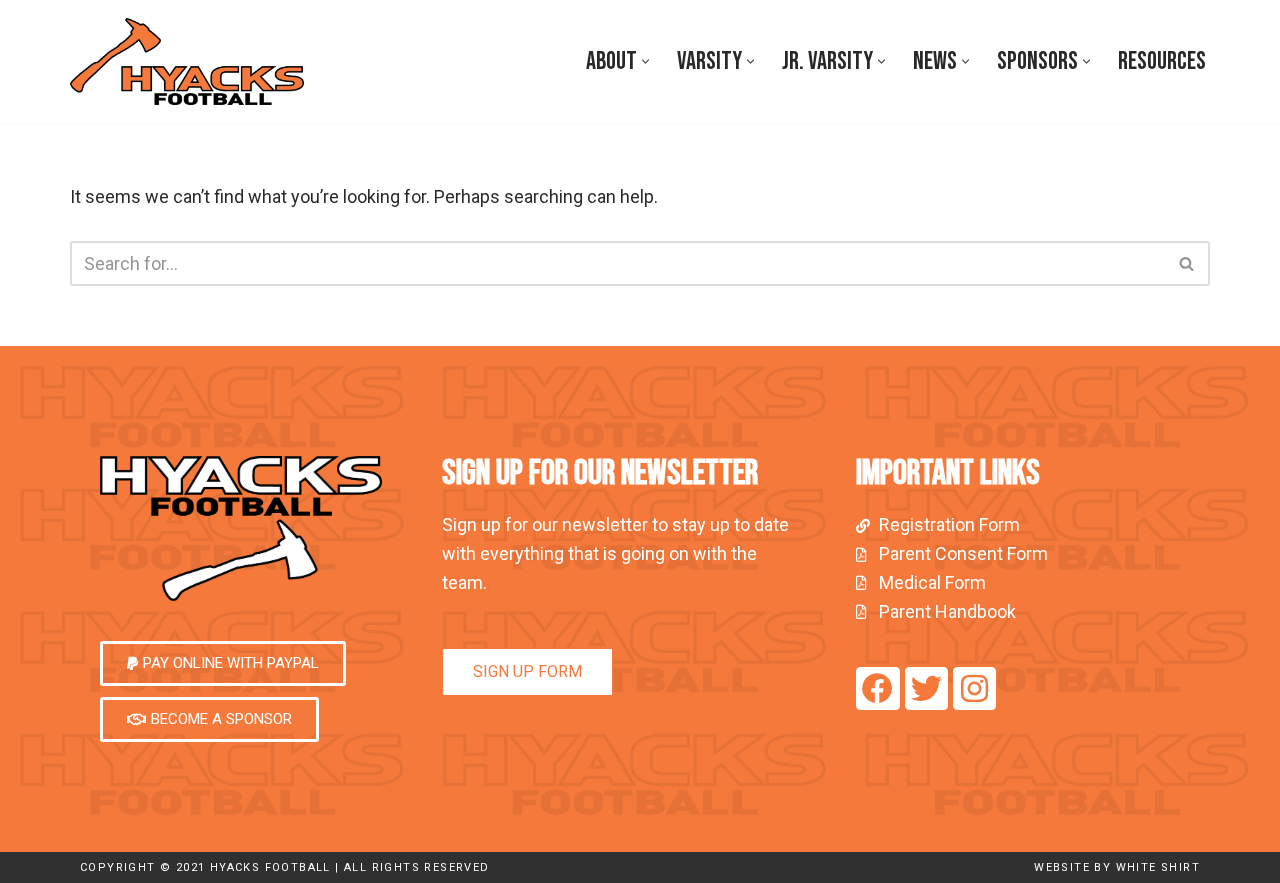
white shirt (1158, 867)
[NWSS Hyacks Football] (192, 61)
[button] (645, 61)
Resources (1162, 61)
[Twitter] (926, 688)
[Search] (1187, 263)
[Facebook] (877, 688)
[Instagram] (974, 688)
